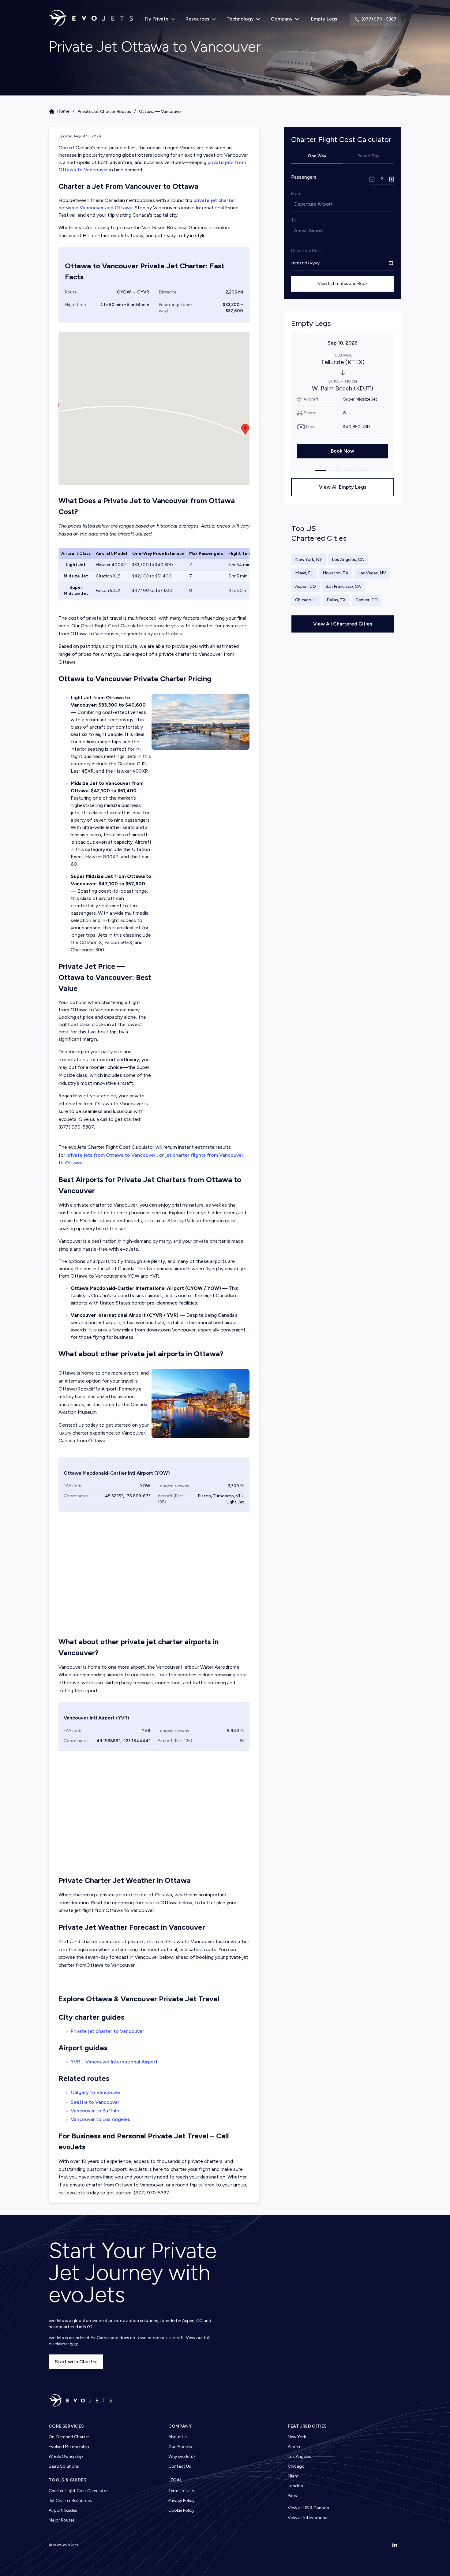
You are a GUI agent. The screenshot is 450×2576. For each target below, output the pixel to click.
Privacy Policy (181, 2501)
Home (63, 111)
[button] (245, 429)
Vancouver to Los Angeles (100, 2119)
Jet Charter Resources (70, 2501)
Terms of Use (181, 2491)
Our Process (180, 2447)
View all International (308, 2518)
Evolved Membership (69, 2447)
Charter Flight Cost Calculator (78, 2491)
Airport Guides (63, 2510)
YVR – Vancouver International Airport (114, 2062)
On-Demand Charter (69, 2437)
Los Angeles (299, 2457)
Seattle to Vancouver (95, 2102)
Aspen (294, 2447)
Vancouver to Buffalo (95, 2111)
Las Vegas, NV (372, 573)
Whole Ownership (66, 2457)
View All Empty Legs (343, 487)
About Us (178, 2437)
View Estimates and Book (343, 284)
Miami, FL (304, 573)
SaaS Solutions (64, 2466)
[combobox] (295, 204)
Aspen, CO (306, 586)
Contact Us (180, 2466)
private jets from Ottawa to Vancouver (111, 1155)
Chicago (296, 2466)
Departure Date (306, 251)
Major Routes (62, 2520)
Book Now (343, 451)
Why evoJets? (182, 2457)
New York (297, 2437)
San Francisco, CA (343, 586)
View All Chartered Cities (343, 624)
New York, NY (309, 560)
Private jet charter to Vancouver (107, 2031)
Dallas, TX (336, 600)
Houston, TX (336, 573)
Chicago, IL (306, 600)
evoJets (71, 2545)
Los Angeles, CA (348, 560)
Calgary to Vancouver (96, 2092)
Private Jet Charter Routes (104, 112)
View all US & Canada (308, 2508)
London (295, 2486)
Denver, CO (367, 600)
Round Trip (368, 156)
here (74, 2344)
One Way (317, 156)
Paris (292, 2496)
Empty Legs (324, 19)
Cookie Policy (181, 2510)
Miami (294, 2476)
